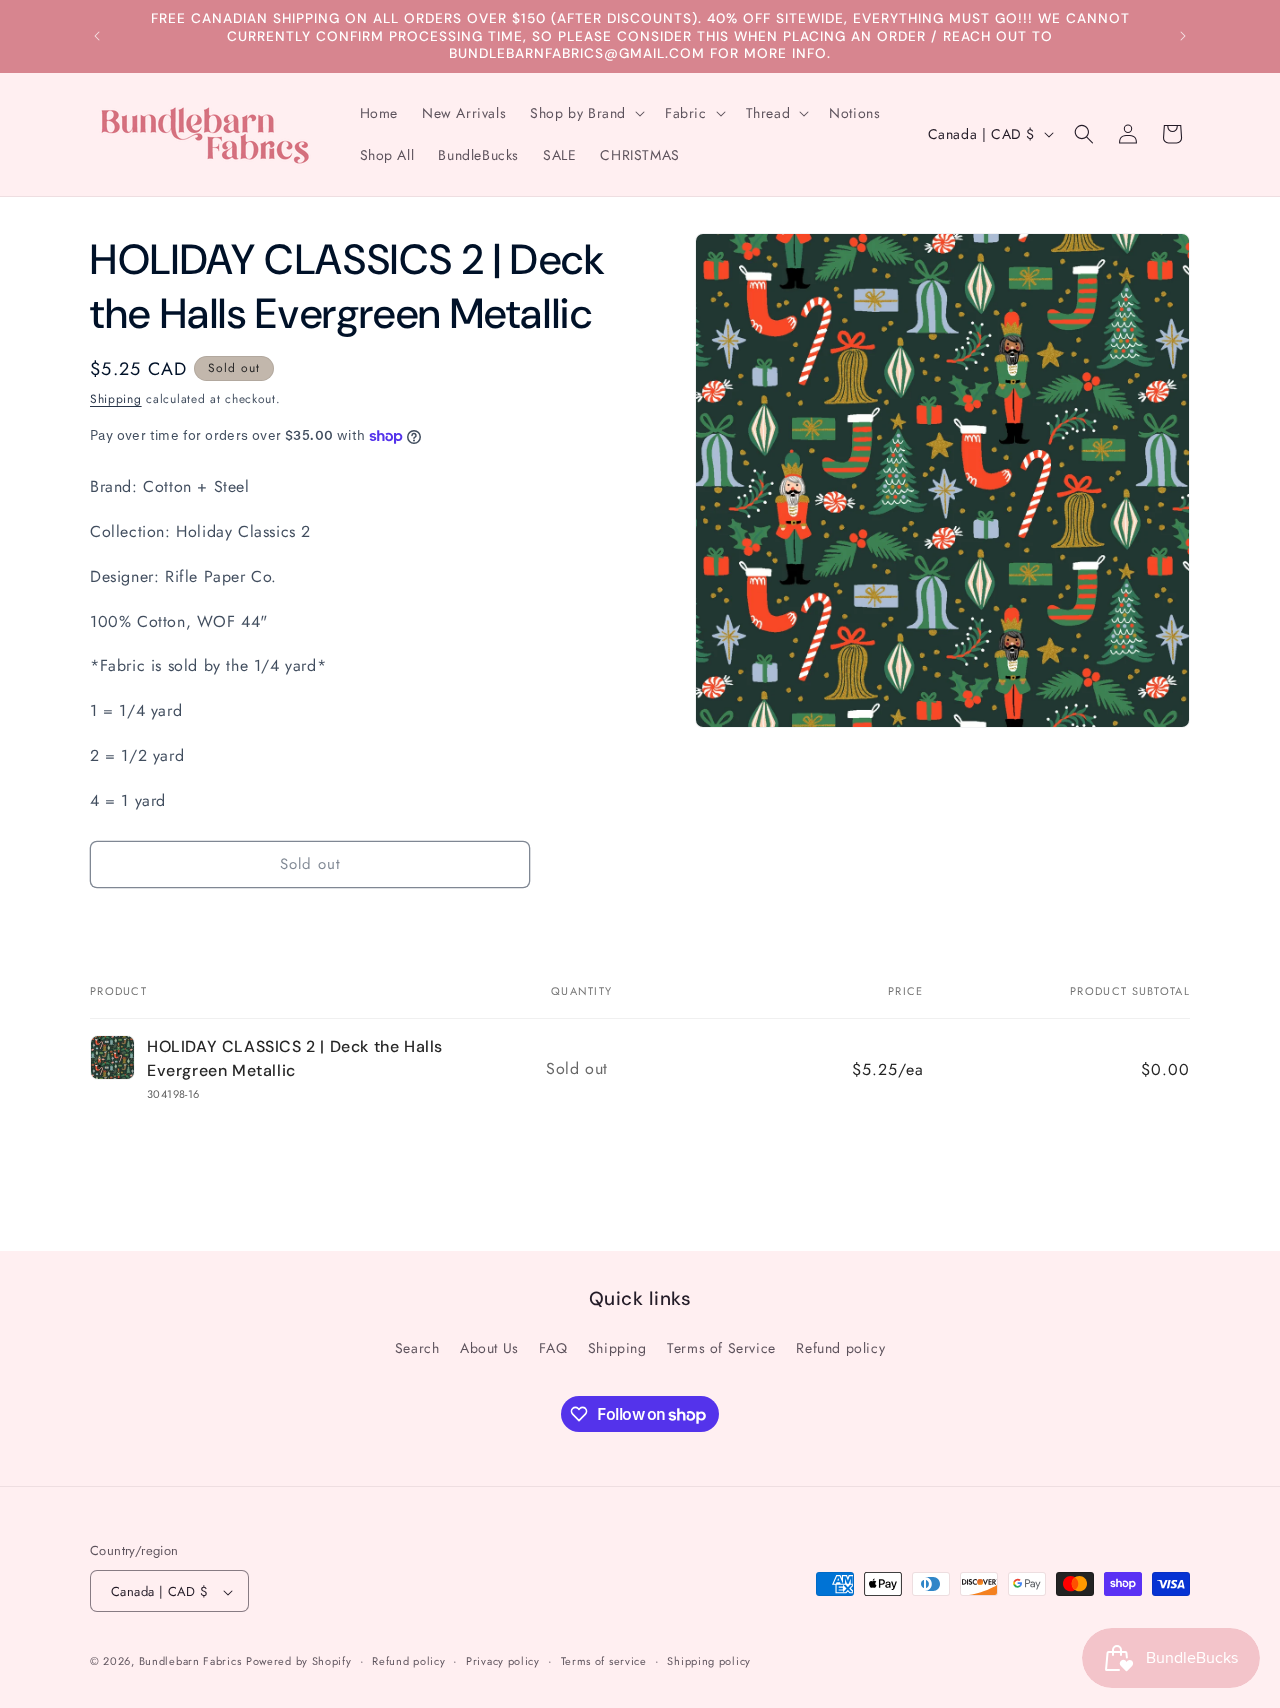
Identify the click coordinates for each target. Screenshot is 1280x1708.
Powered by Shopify (299, 1662)
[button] (585, 113)
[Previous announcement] (97, 36)
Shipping (116, 399)
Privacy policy (503, 1661)
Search (417, 1348)
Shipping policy (709, 1661)
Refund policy (840, 1348)
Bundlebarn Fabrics (190, 1662)
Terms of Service (721, 1348)
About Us (489, 1348)
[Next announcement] (1183, 36)
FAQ (553, 1348)
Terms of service (604, 1661)
